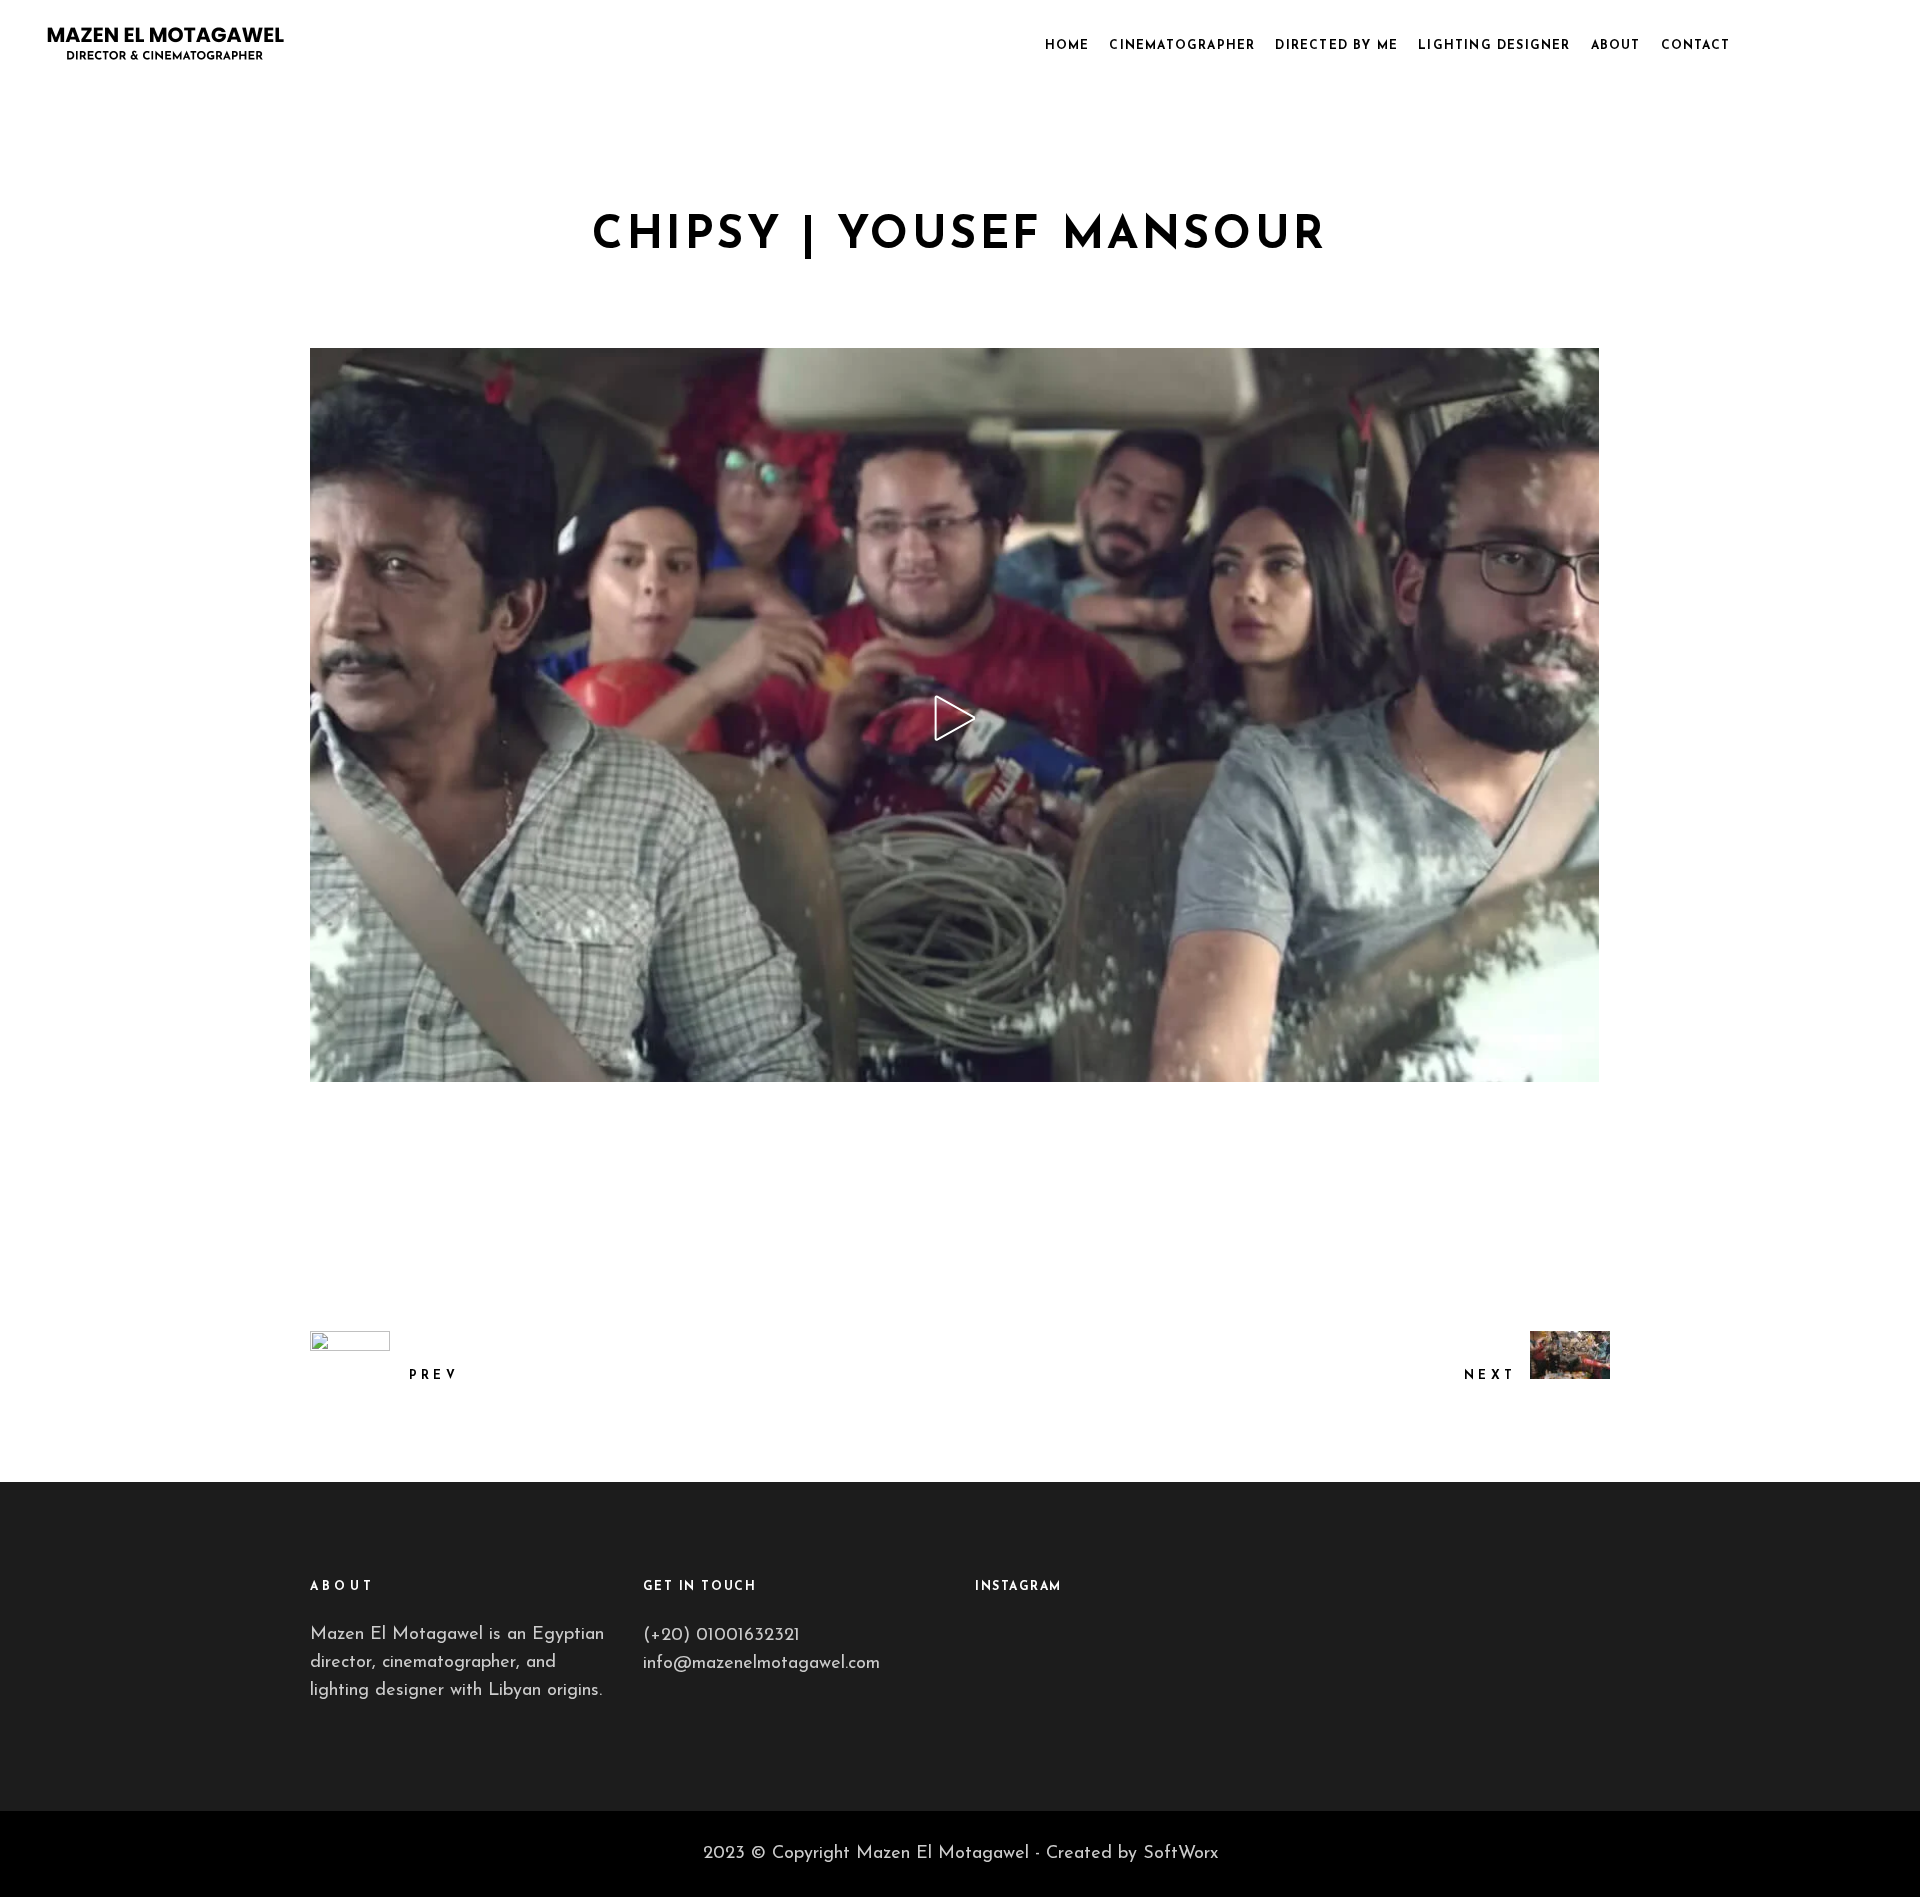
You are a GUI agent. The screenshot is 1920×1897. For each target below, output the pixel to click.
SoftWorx (1180, 1854)
